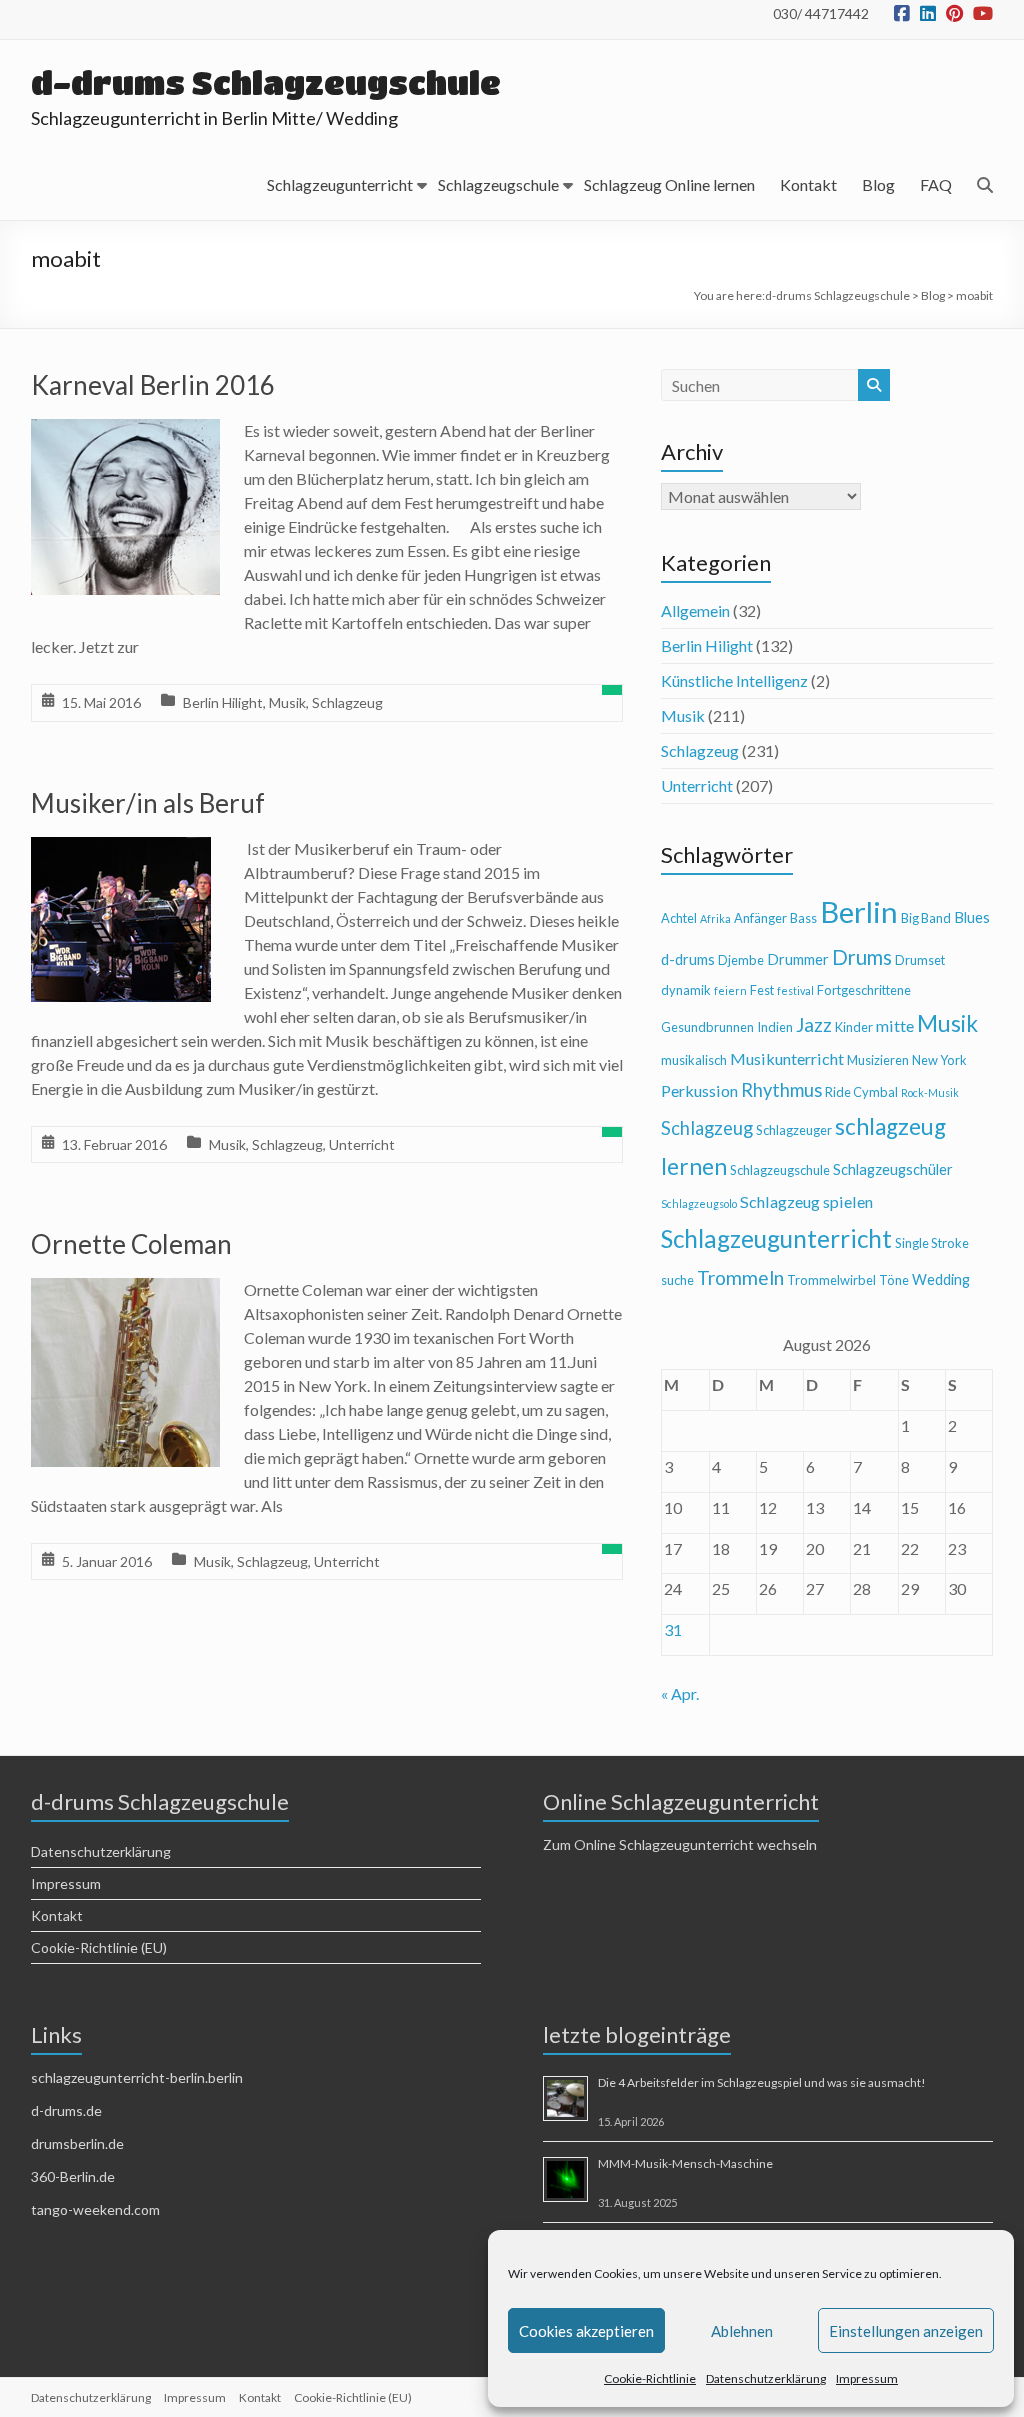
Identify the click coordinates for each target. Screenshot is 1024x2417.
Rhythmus (781, 1090)
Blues (972, 917)
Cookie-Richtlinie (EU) (99, 1947)
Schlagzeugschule (498, 184)
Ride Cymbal (861, 1092)
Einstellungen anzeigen (906, 2331)
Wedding (941, 1279)
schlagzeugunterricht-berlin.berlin (137, 2077)
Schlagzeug (347, 702)
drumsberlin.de (77, 2143)
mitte (895, 1025)
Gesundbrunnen (707, 1027)
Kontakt (808, 184)
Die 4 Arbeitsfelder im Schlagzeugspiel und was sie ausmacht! (762, 2082)
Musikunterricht (787, 1058)
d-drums (688, 959)
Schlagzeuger (794, 1130)
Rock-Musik (930, 1092)
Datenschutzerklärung (766, 2378)
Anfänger (760, 918)
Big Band (926, 918)
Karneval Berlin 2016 (153, 385)
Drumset (920, 960)
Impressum (867, 2378)
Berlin (859, 911)
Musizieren (878, 1060)
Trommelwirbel (831, 1280)
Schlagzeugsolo (699, 1203)
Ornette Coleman (131, 1244)
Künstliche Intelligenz (734, 680)
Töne (894, 1280)
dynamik (686, 990)
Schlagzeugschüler (893, 1169)
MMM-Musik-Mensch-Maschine (685, 2163)
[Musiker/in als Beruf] (121, 850)
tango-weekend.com (95, 2209)
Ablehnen (742, 2331)
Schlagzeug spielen (806, 1201)
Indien (775, 1027)
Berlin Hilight (223, 702)
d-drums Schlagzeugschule (266, 82)
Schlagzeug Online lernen (669, 184)
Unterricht (362, 1144)
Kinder (854, 1027)
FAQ (936, 184)
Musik (287, 702)
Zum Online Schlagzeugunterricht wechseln (680, 1844)
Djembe (741, 960)
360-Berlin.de (73, 2176)
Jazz (814, 1024)
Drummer (798, 959)
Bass (803, 918)
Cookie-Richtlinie (650, 2378)
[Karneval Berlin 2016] (126, 432)
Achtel (679, 918)
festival (795, 990)
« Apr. (680, 1693)
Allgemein (695, 610)
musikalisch (694, 1060)
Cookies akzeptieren (586, 2331)
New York (939, 1060)
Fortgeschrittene (864, 990)
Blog (878, 184)
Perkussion (699, 1090)
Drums (862, 957)
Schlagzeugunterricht (340, 184)
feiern (730, 990)
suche (677, 1280)
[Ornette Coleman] (126, 1291)
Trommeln (740, 1277)
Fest (762, 990)
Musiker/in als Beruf (148, 803)
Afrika (715, 918)
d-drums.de (66, 2110)
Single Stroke (932, 1243)
